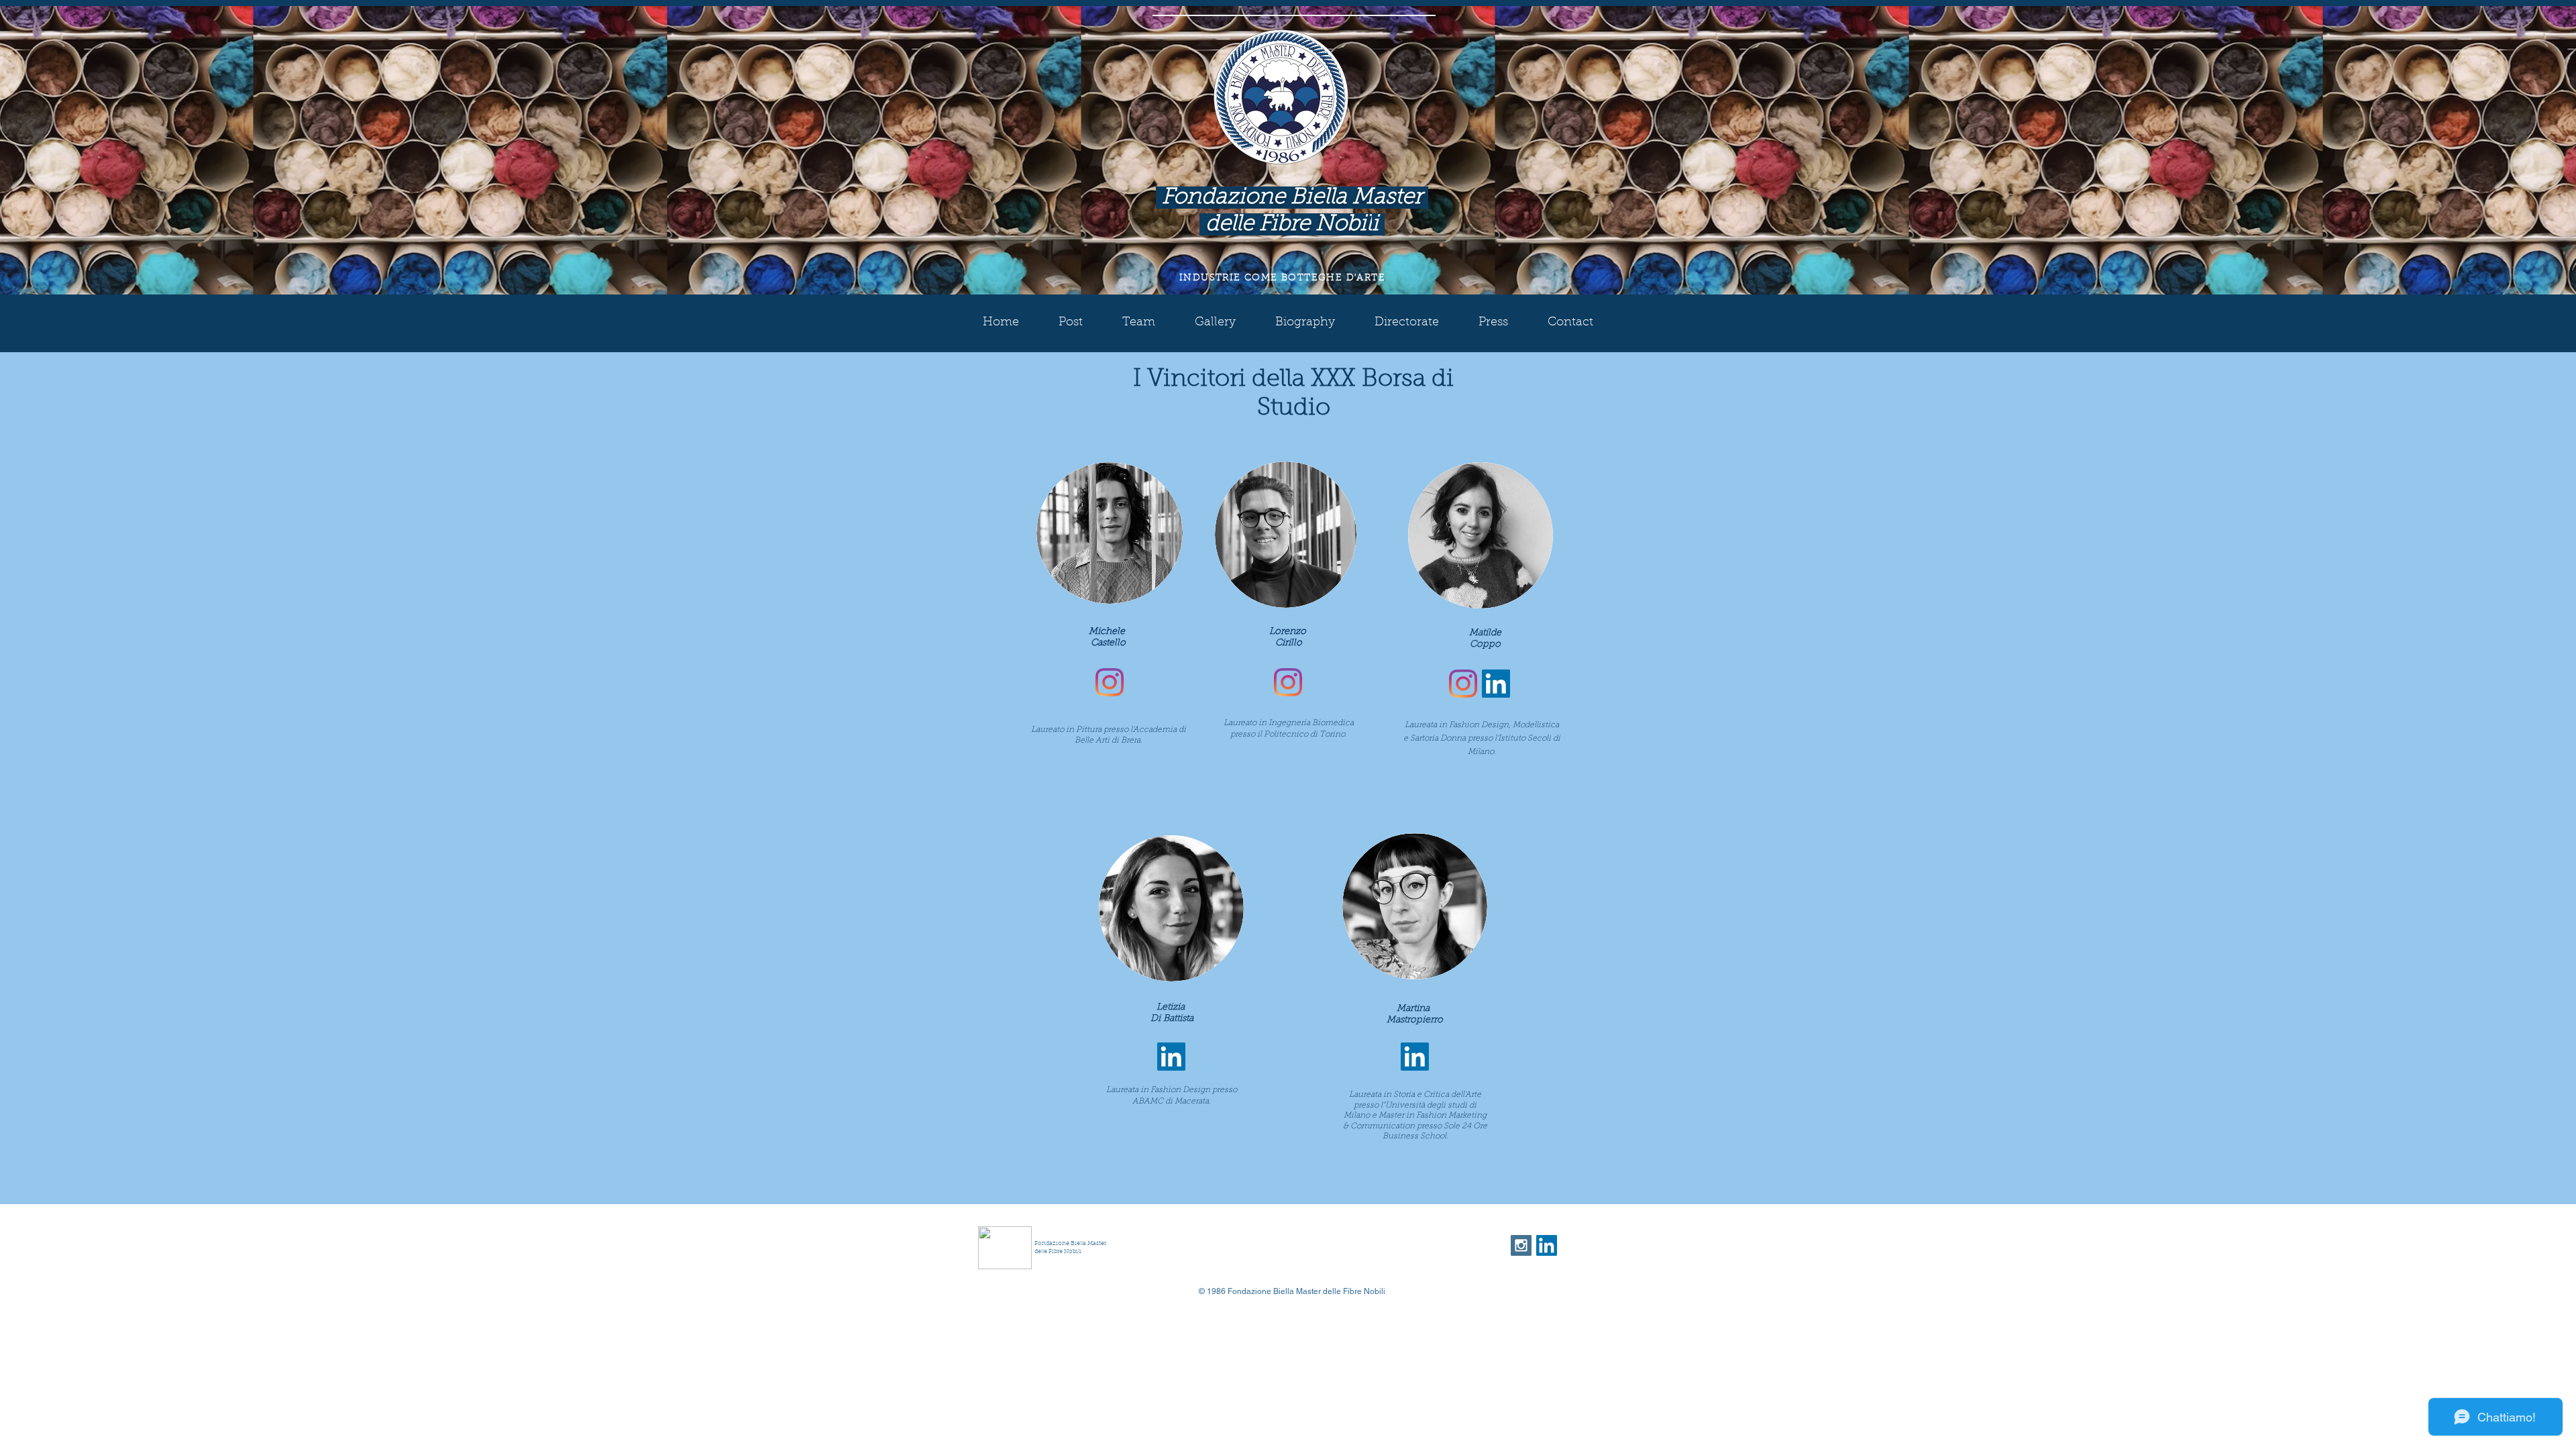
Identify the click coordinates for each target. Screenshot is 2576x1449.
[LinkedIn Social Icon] (1496, 684)
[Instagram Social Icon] (1521, 1245)
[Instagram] (1110, 682)
